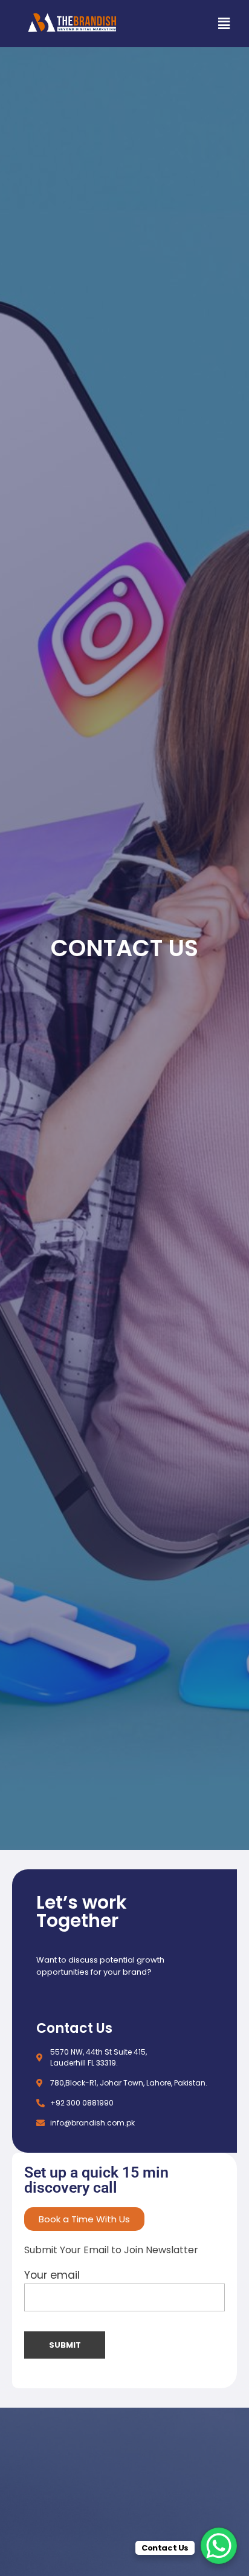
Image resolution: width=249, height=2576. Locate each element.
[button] (224, 24)
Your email (52, 2275)
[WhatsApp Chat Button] (219, 2546)
